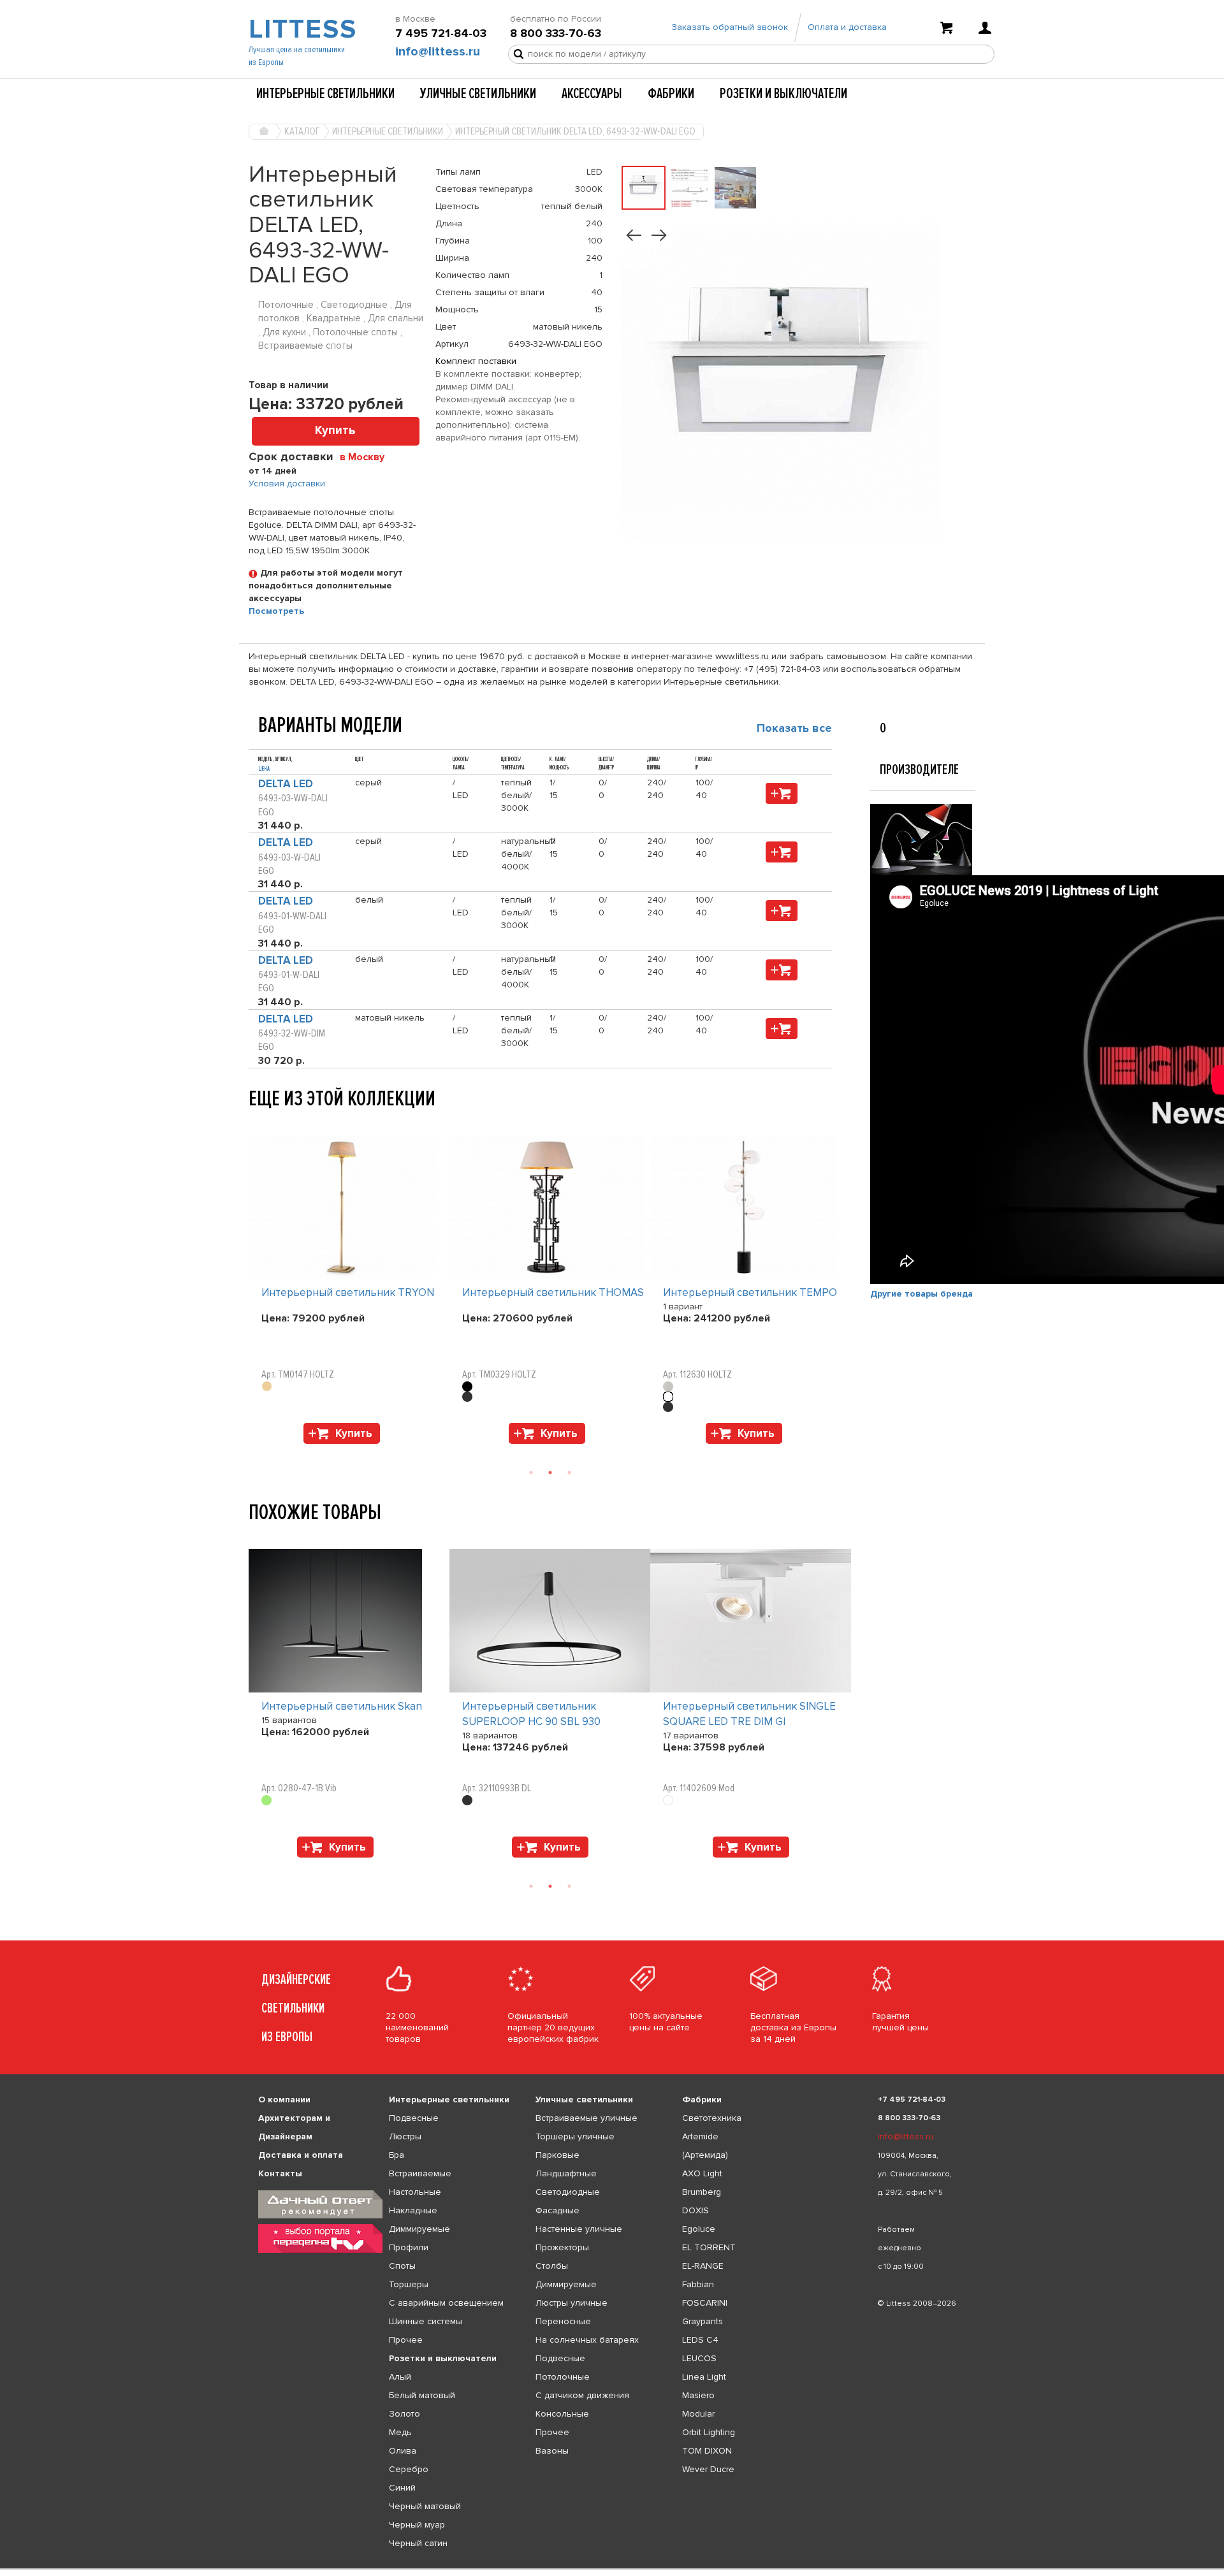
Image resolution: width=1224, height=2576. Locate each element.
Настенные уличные (579, 2229)
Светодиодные (568, 2192)
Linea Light (704, 2377)
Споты (402, 2266)
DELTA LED (286, 784)
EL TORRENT (709, 2247)
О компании (284, 2099)
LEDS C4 (700, 2340)
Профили (409, 2247)
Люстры (405, 2136)
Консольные (562, 2414)
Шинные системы (426, 2321)
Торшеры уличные (575, 2136)
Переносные (563, 2321)
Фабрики (671, 94)
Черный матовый (425, 2506)
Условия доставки (287, 484)
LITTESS (301, 29)
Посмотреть (276, 611)
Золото (404, 2414)
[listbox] (612, 2569)
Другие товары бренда (922, 1294)
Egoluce (699, 2229)
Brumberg (702, 2192)
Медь (400, 2432)
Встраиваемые (420, 2173)
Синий (402, 2488)
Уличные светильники (478, 94)
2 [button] (550, 1473)
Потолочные (563, 2377)
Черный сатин (418, 2543)
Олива (403, 2451)
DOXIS (696, 2210)
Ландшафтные (566, 2173)
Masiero (698, 2395)
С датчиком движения (582, 2395)
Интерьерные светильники (325, 94)
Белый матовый (422, 2395)
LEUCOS (699, 2358)
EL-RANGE (703, 2266)
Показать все (794, 728)
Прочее (406, 2340)
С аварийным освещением (446, 2303)
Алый (400, 2377)
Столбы (552, 2266)
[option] (349, 1293)
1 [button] (531, 1473)
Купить (335, 431)
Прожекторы (562, 2247)
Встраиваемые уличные (586, 2118)
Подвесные (414, 2118)
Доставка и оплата (301, 2155)
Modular (698, 2414)
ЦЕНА (264, 769)
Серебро (409, 2469)
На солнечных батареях (587, 2340)
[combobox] (367, 456)
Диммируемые (419, 2229)
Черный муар (417, 2525)
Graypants (703, 2321)
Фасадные (557, 2210)
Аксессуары (592, 94)
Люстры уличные (572, 2303)
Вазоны (552, 2451)
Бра (397, 2155)
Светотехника (712, 2118)
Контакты (280, 2173)
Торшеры (409, 2284)
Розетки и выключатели (783, 94)
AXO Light (702, 2173)
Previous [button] (255, 1123)
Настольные (415, 2192)
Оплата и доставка (847, 27)
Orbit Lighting (709, 2432)
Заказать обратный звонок (730, 27)
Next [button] (255, 1450)
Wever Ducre (708, 2469)
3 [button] (569, 1473)
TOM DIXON (707, 2451)
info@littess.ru (438, 52)
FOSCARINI (705, 2303)
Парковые (557, 2155)
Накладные (413, 2210)
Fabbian (698, 2284)
